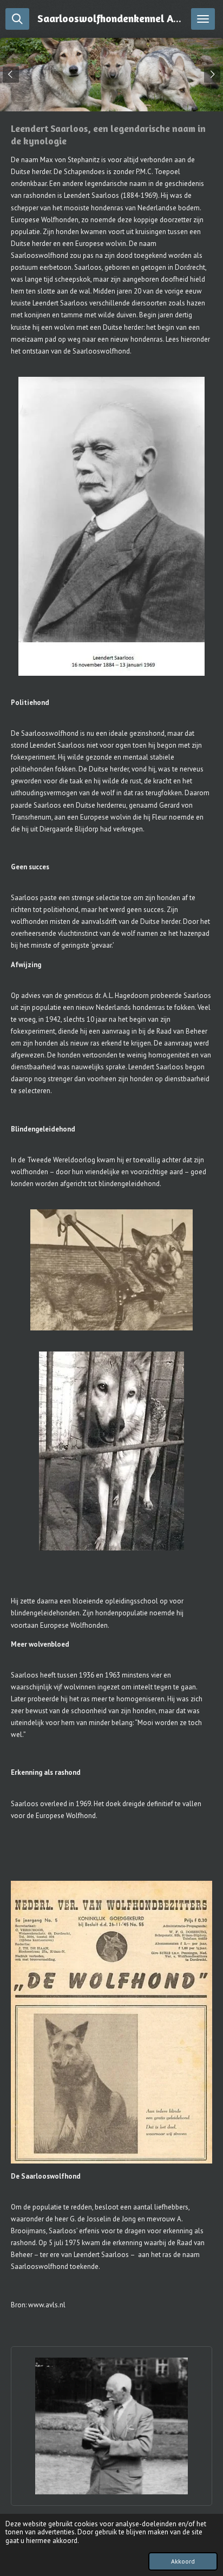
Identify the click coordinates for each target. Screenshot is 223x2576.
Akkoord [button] (183, 2561)
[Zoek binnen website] (17, 19)
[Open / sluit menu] (203, 19)
